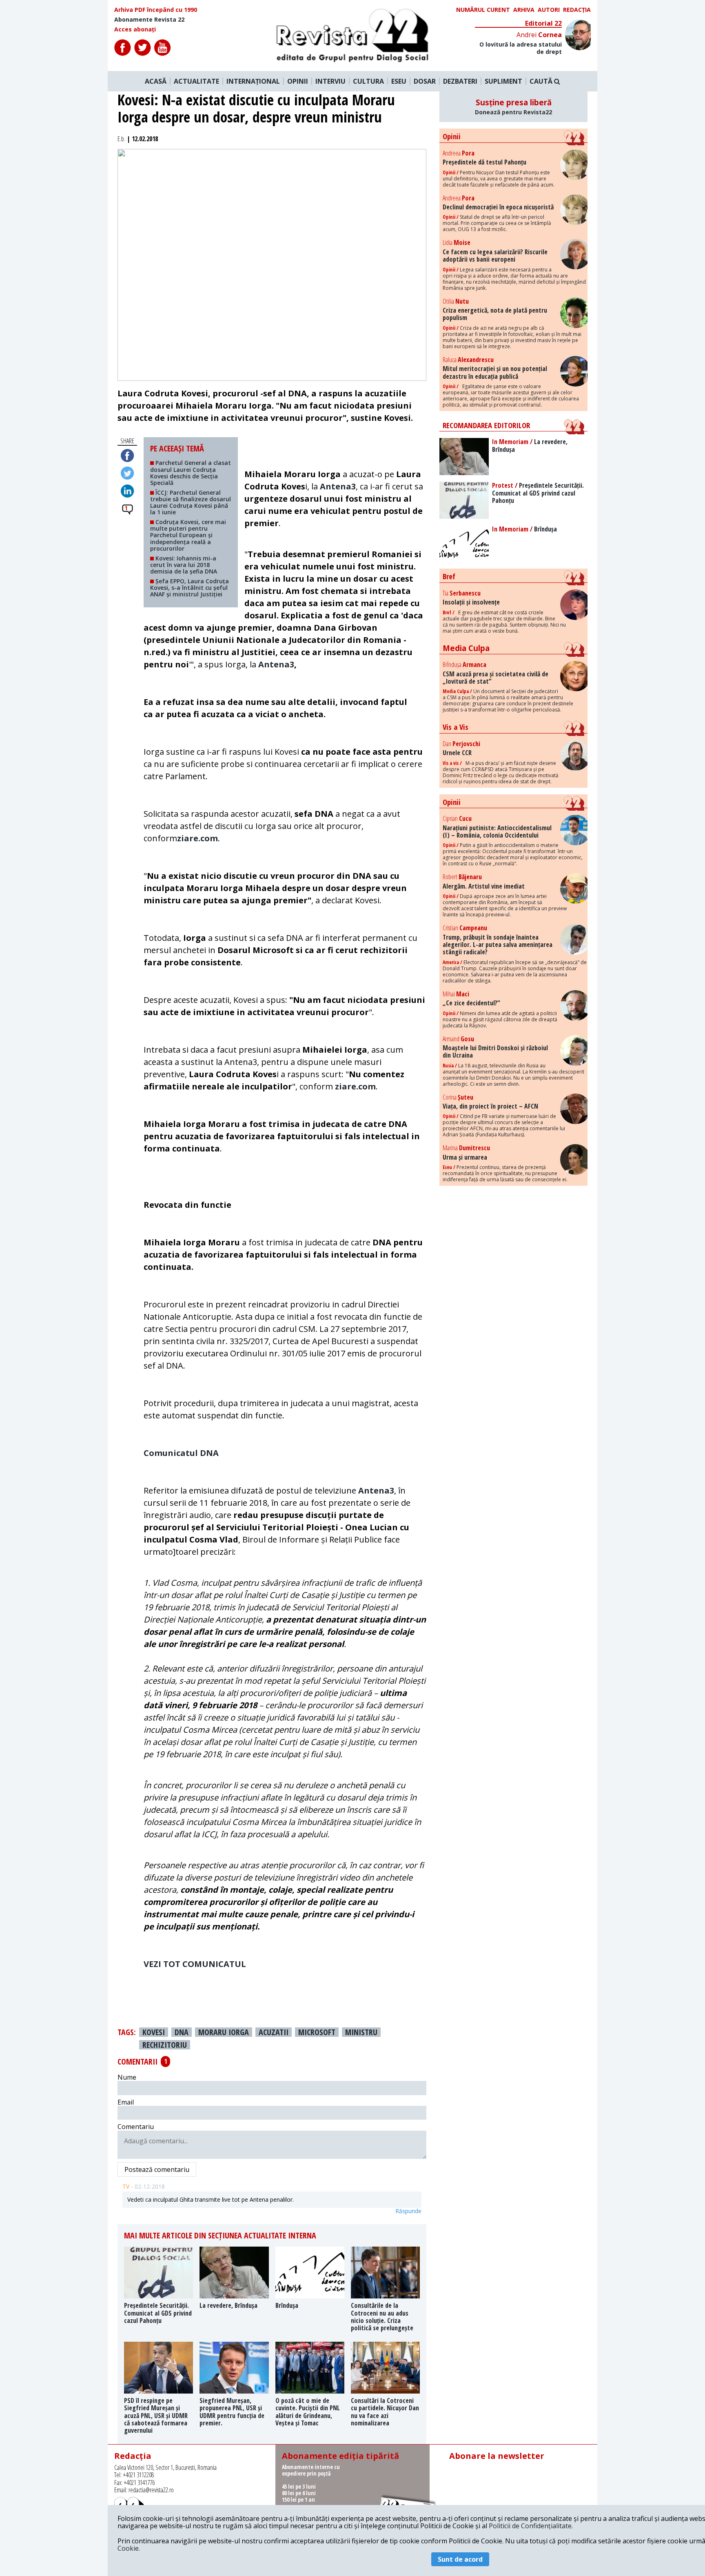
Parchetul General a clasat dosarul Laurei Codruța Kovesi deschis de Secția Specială (191, 472)
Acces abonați (135, 29)
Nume (127, 2077)
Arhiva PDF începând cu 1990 (156, 10)
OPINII (298, 81)
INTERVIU (330, 81)
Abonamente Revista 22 (149, 20)
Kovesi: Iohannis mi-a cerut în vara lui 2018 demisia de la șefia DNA (184, 565)
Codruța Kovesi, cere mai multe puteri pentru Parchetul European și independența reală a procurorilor (188, 535)
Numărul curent (483, 10)
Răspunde (408, 2211)
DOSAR (425, 81)
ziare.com (197, 838)
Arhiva (524, 10)
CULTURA (368, 81)
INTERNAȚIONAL (253, 81)
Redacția (577, 10)
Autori (549, 10)
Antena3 (276, 664)
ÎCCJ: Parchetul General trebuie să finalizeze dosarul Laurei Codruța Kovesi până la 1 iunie (191, 502)
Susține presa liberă (513, 107)
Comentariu (136, 2127)
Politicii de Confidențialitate (530, 2526)
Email (126, 2102)
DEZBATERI (460, 81)
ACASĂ (156, 81)
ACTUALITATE (196, 81)
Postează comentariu (157, 2169)
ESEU (399, 81)
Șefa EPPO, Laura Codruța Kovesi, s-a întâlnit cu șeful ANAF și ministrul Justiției (190, 588)
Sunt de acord (460, 2559)
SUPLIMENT (503, 81)
